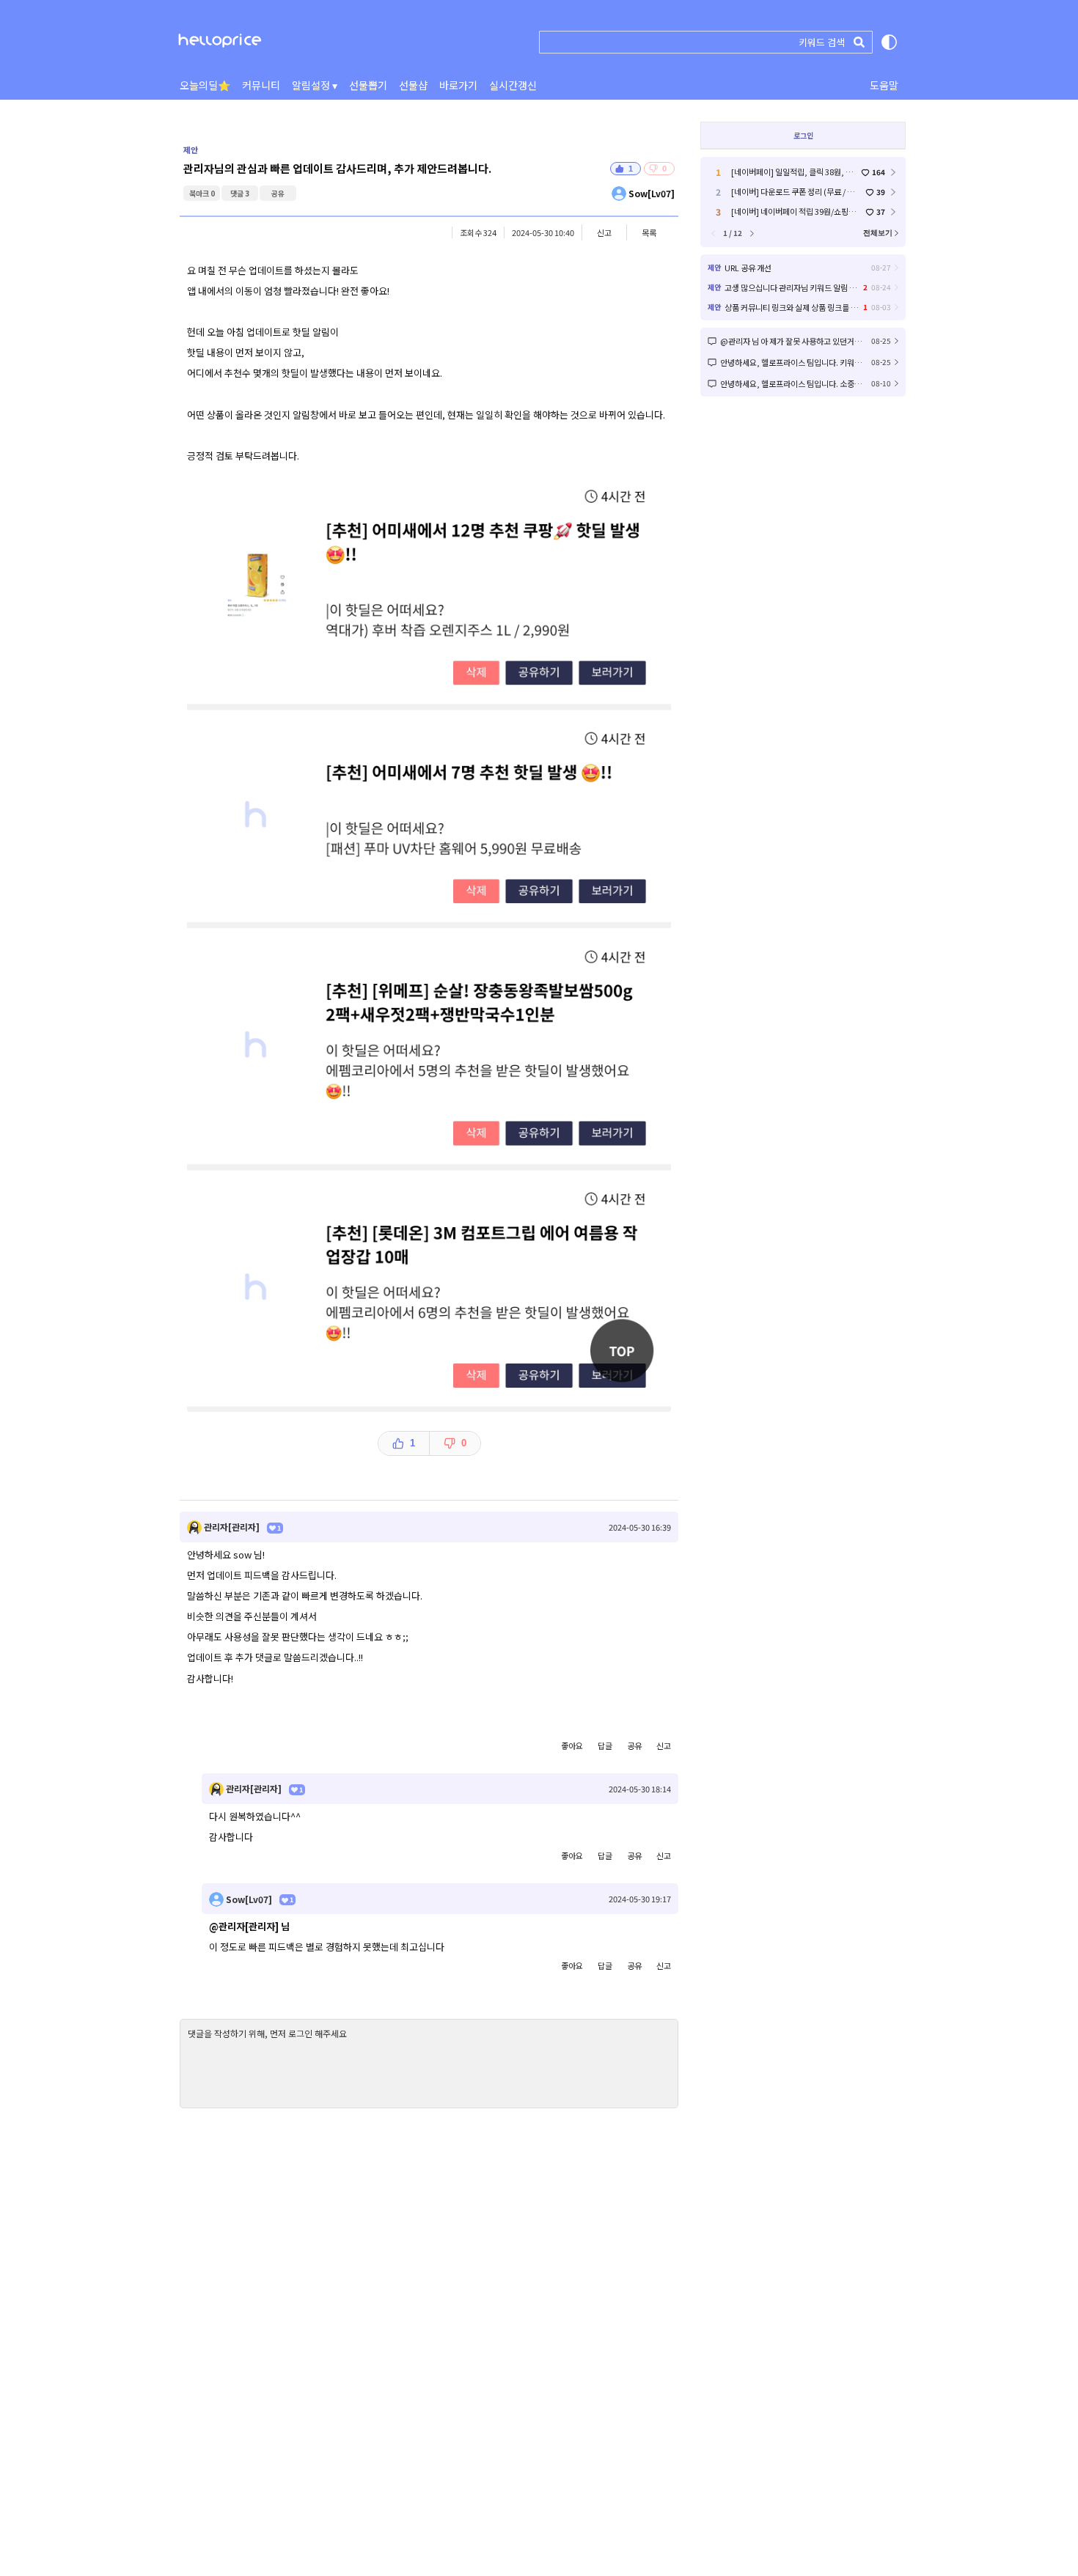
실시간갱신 (513, 85)
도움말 (884, 85)
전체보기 (878, 233)
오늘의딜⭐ (205, 85)
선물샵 (413, 85)
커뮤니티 (261, 85)
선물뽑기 (368, 85)
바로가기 (458, 85)
